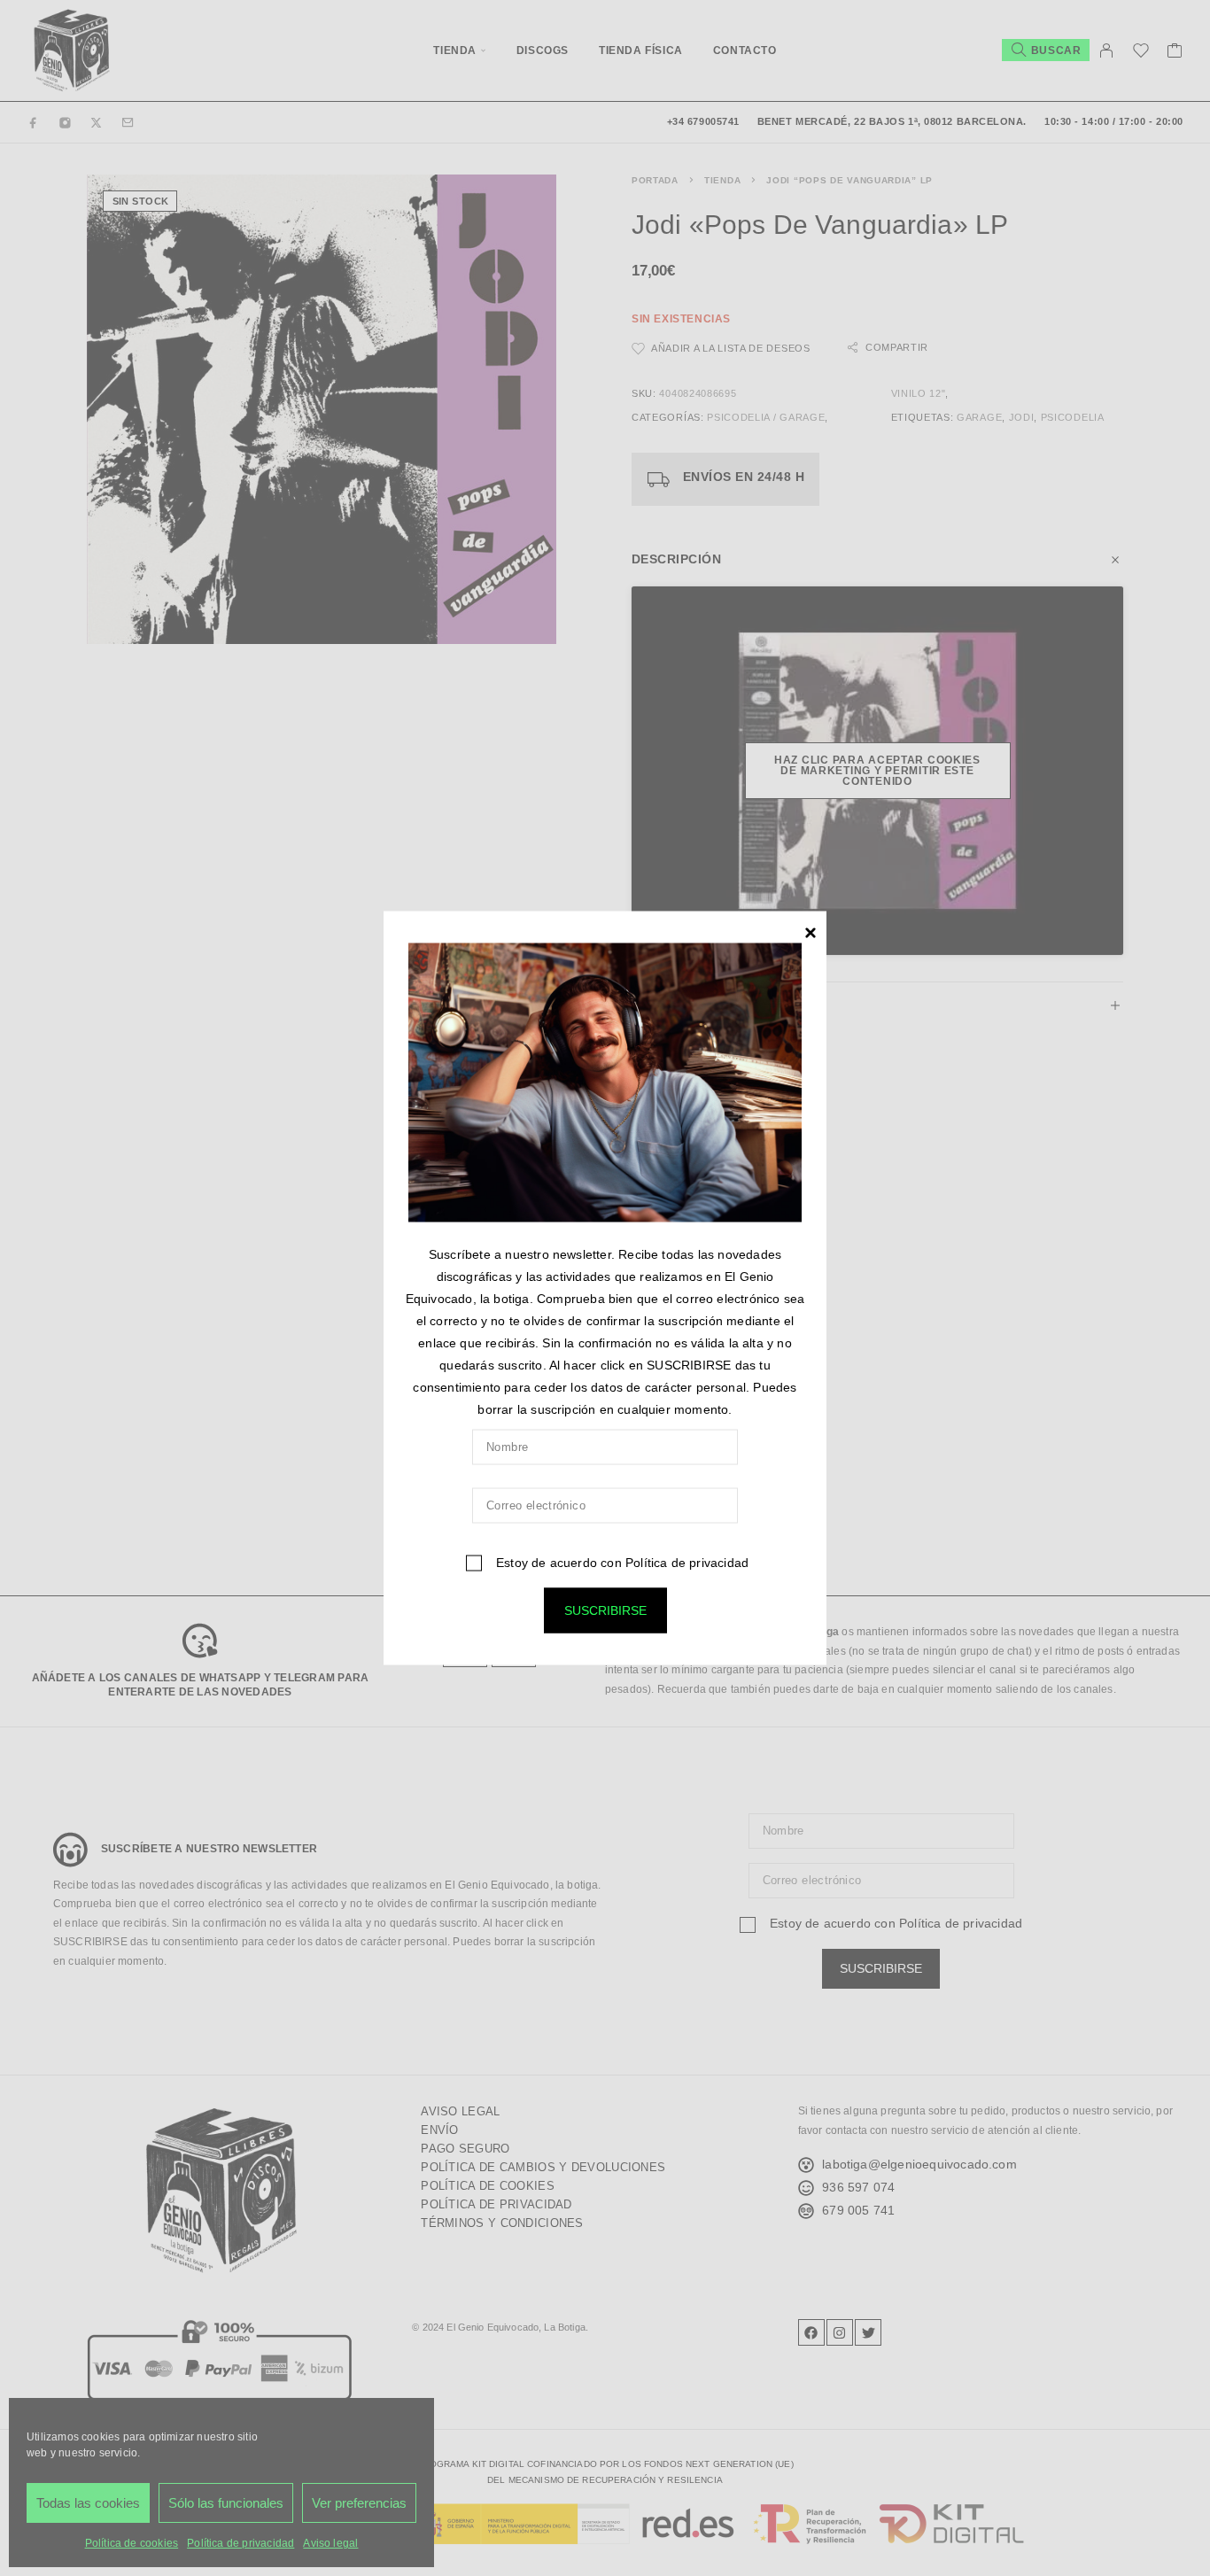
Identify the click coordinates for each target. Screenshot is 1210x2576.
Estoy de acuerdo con (621, 1562)
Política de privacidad (687, 1562)
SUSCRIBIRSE (605, 1610)
